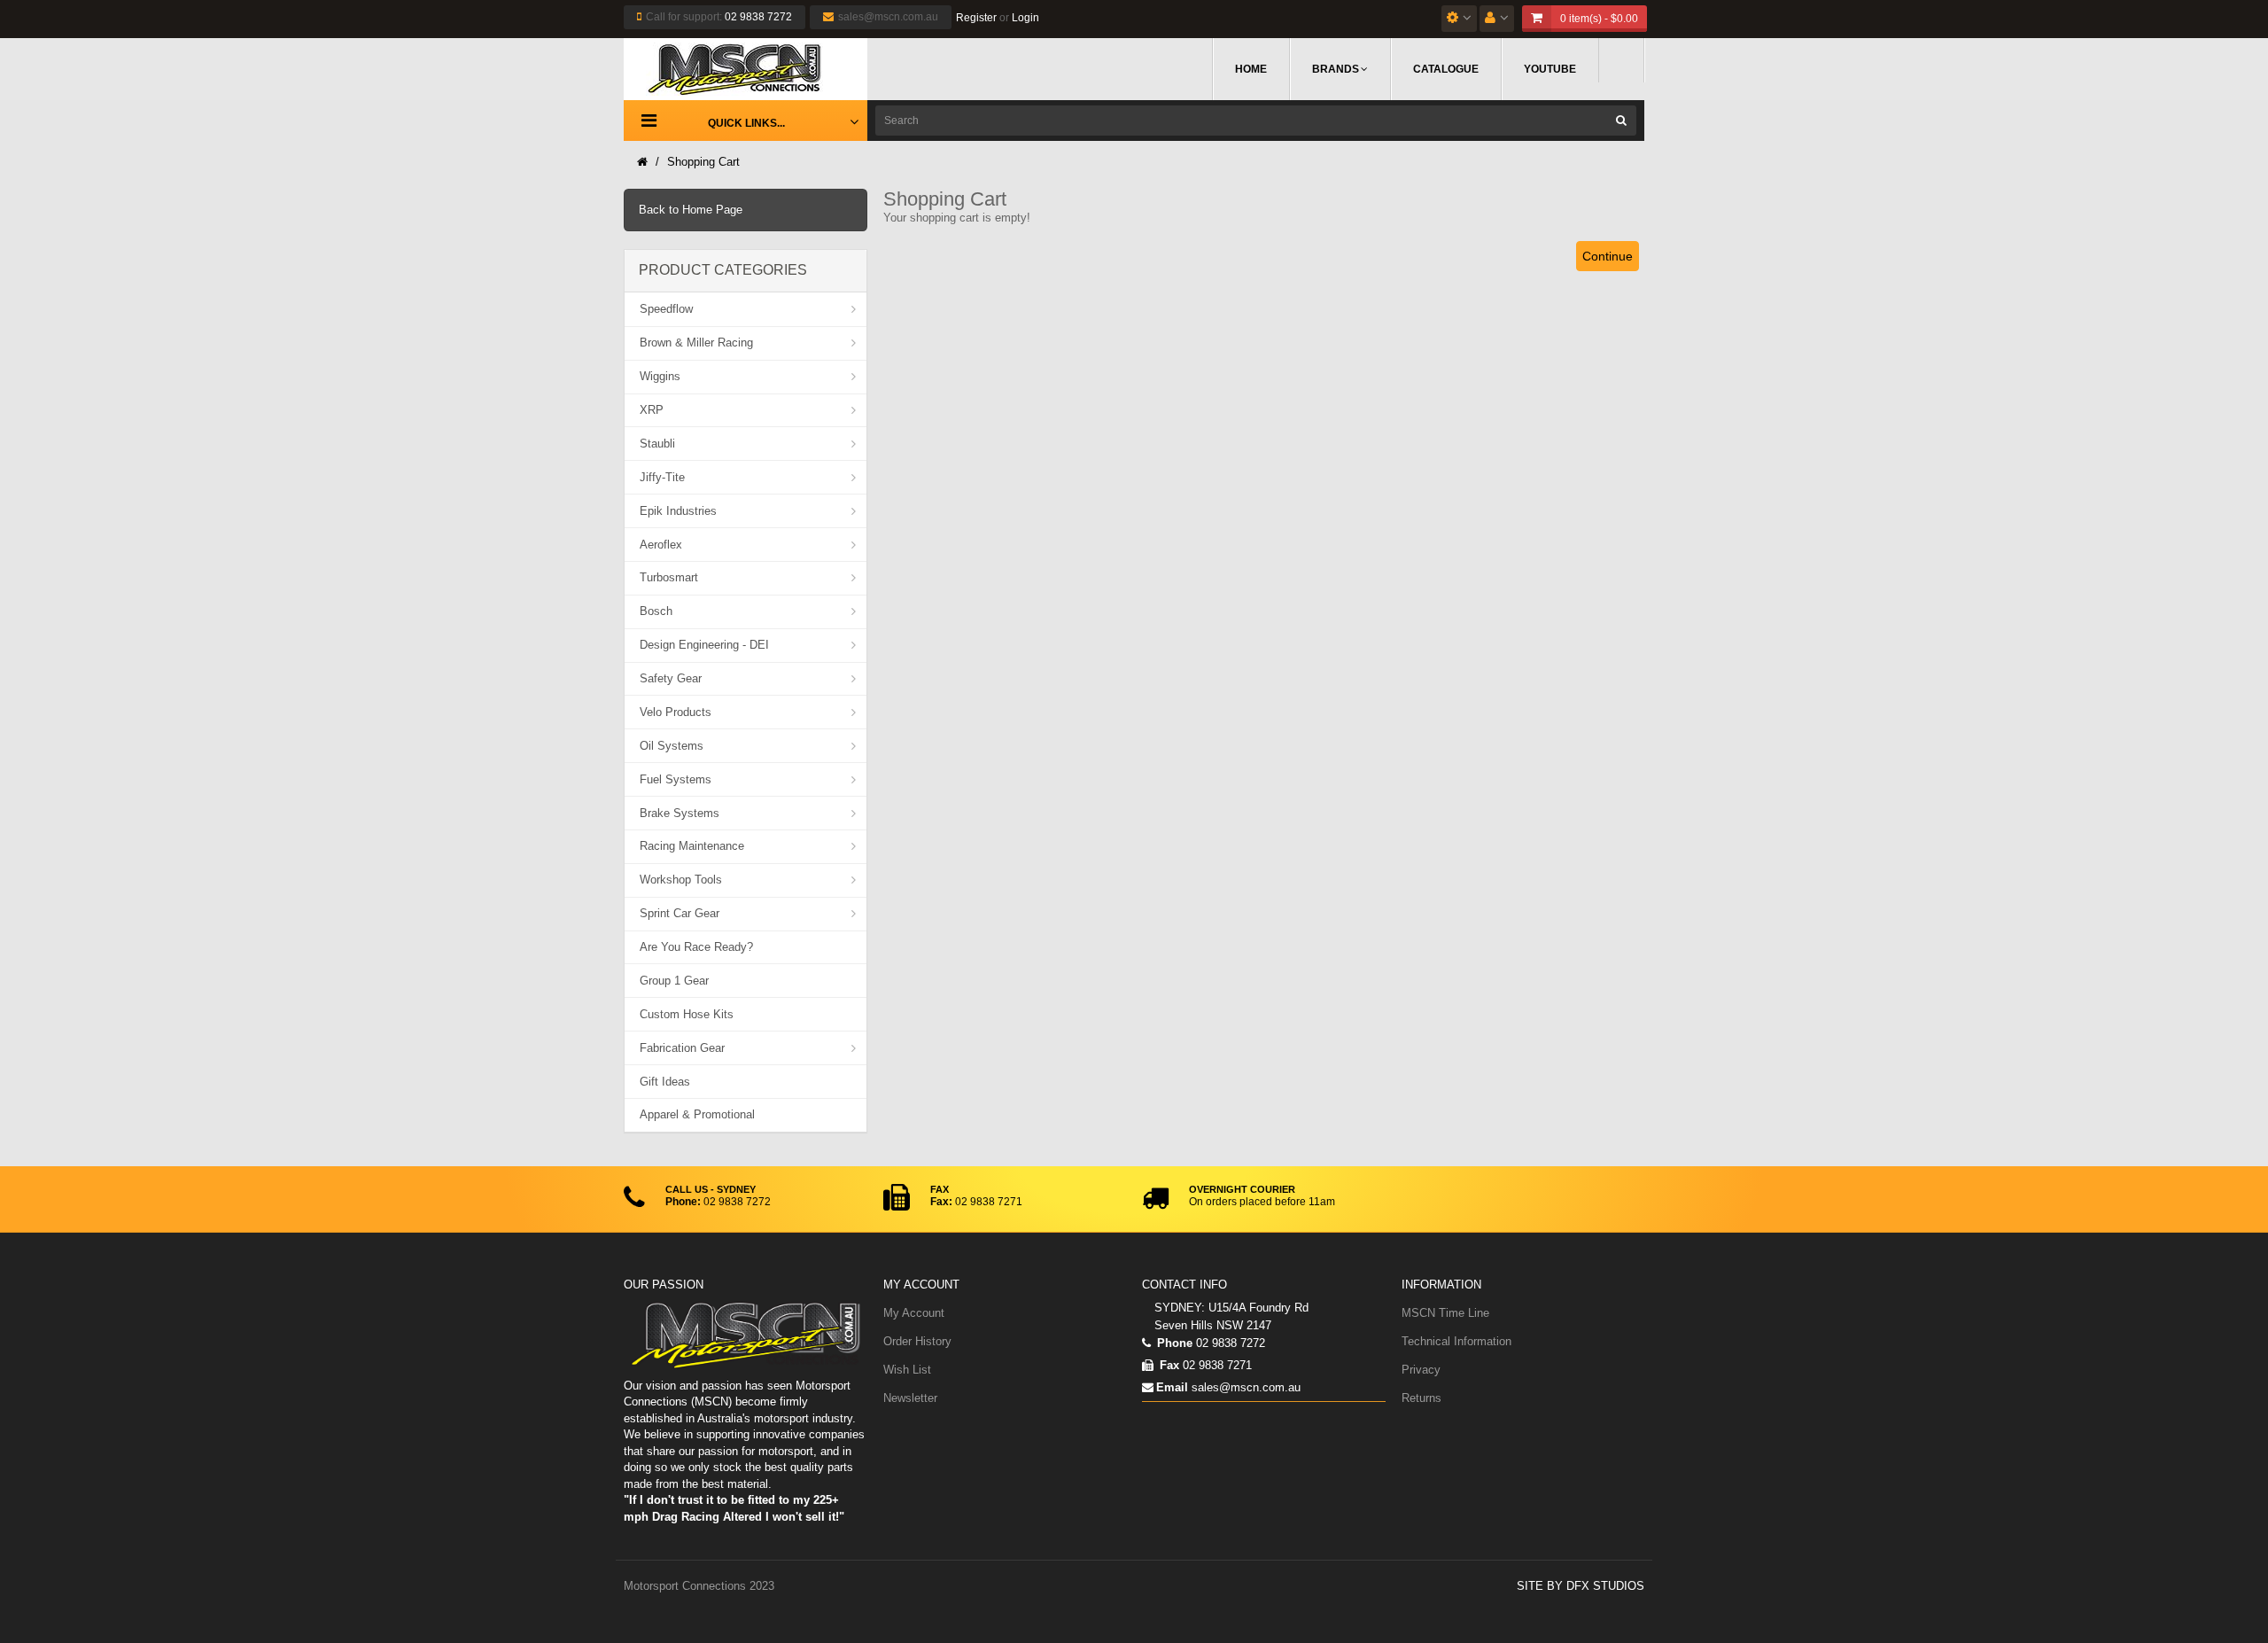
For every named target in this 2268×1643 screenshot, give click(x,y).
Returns (1421, 1398)
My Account (914, 1313)
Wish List (907, 1370)
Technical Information (1456, 1341)
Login (1025, 18)
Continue (1608, 256)
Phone (1173, 1343)
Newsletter (910, 1398)
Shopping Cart (703, 162)
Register (976, 18)
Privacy (1421, 1370)
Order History (917, 1341)
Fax (1168, 1365)
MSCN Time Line (1445, 1313)
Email (1172, 1387)
